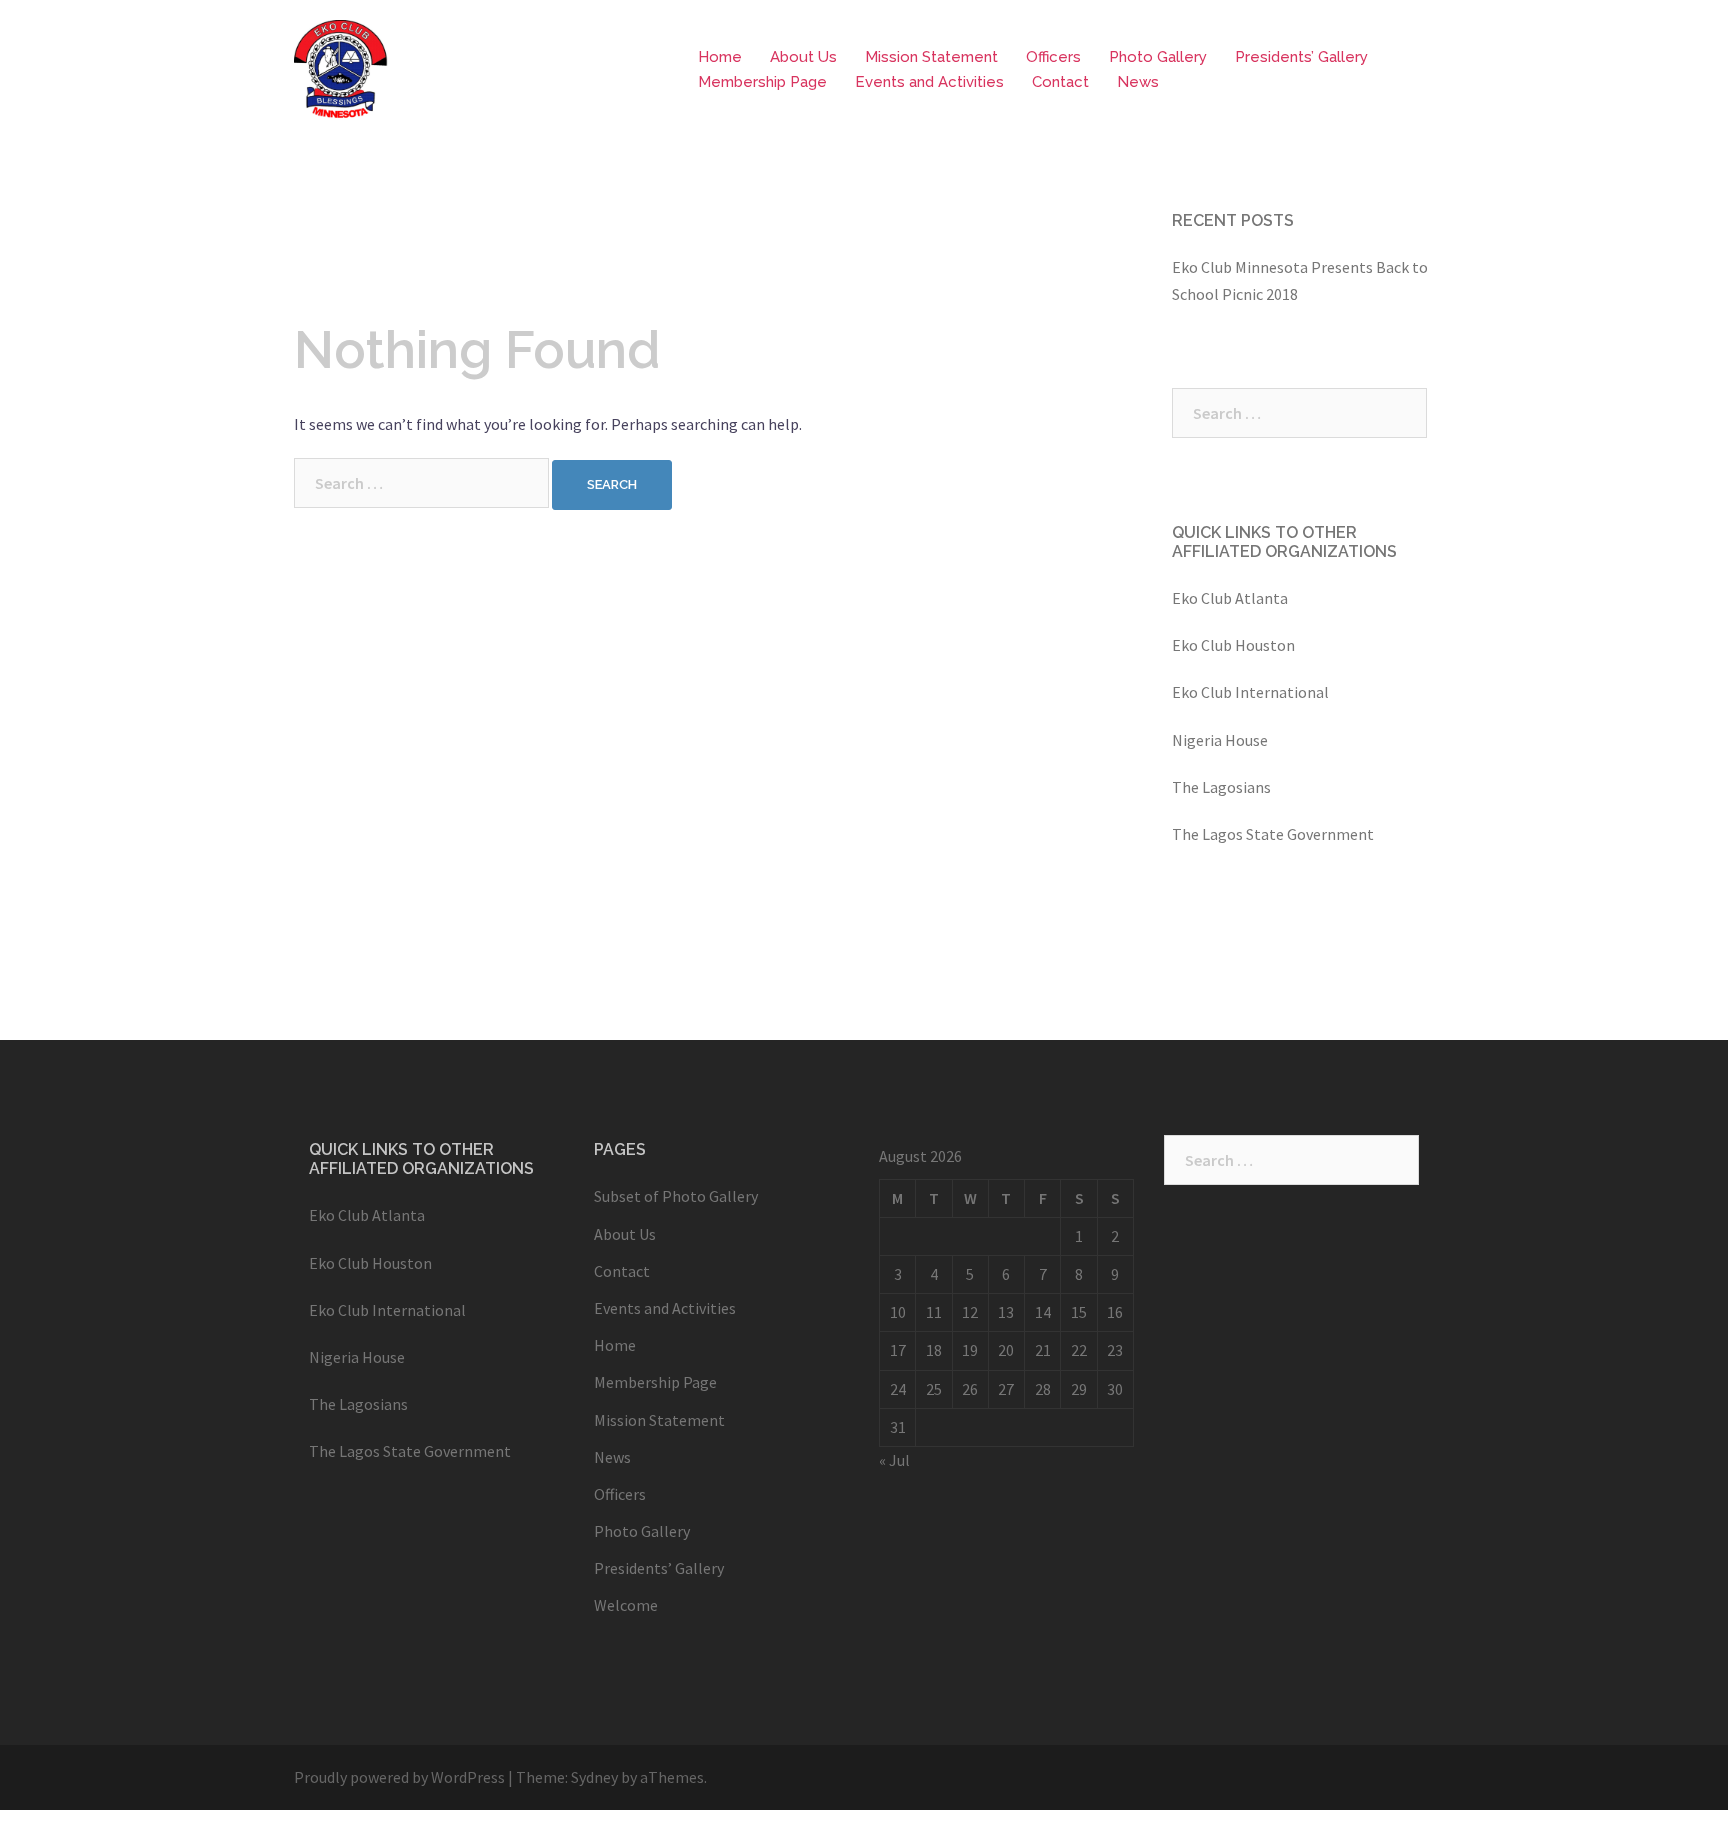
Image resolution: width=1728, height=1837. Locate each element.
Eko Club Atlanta (1230, 598)
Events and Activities (929, 82)
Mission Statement (931, 57)
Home (720, 57)
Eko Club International (1250, 692)
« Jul (894, 1460)
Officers (1053, 57)
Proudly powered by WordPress (399, 1777)
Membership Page (762, 82)
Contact (1060, 82)
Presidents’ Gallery (1301, 57)
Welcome (626, 1605)
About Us (803, 57)
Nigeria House (1220, 740)
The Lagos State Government (1273, 834)
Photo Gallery (1158, 57)
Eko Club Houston (1233, 645)
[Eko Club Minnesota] (341, 68)
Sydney (594, 1777)
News (1138, 82)
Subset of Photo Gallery (676, 1196)
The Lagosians (1221, 787)
